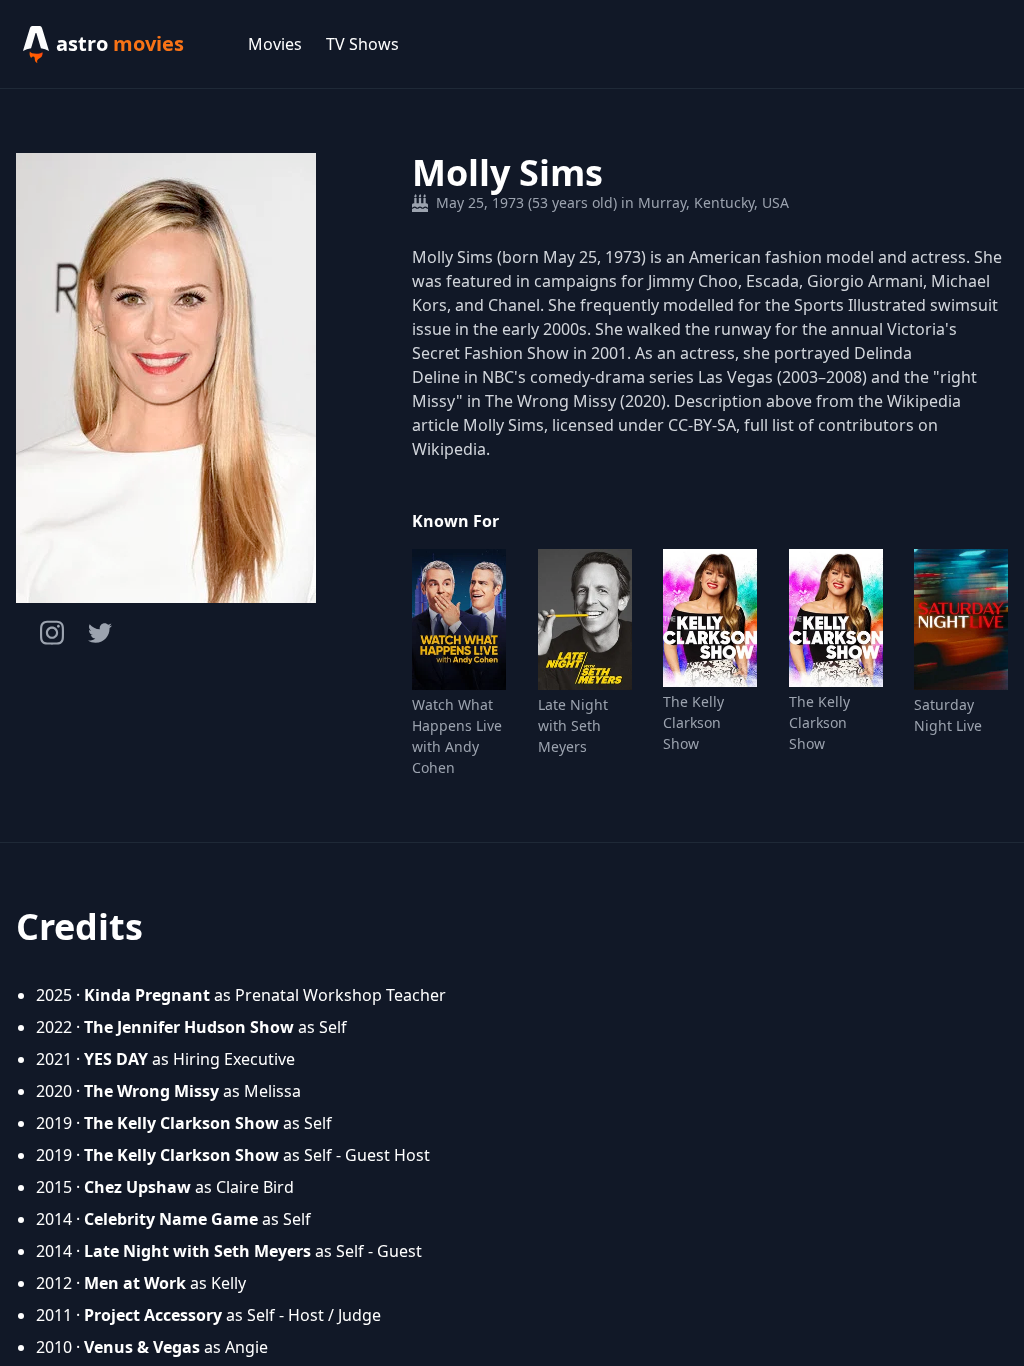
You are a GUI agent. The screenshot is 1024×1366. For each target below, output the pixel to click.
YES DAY (116, 1059)
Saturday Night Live (948, 715)
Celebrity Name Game (171, 1219)
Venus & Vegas (142, 1347)
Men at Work (135, 1283)
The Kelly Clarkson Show (693, 722)
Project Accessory (153, 1315)
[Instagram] (52, 632)
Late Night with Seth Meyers (573, 725)
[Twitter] (100, 633)
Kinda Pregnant (147, 995)
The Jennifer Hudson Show (189, 1027)
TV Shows (362, 44)
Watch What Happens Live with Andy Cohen (457, 736)
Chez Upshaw (137, 1187)
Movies (275, 44)
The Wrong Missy (151, 1091)
